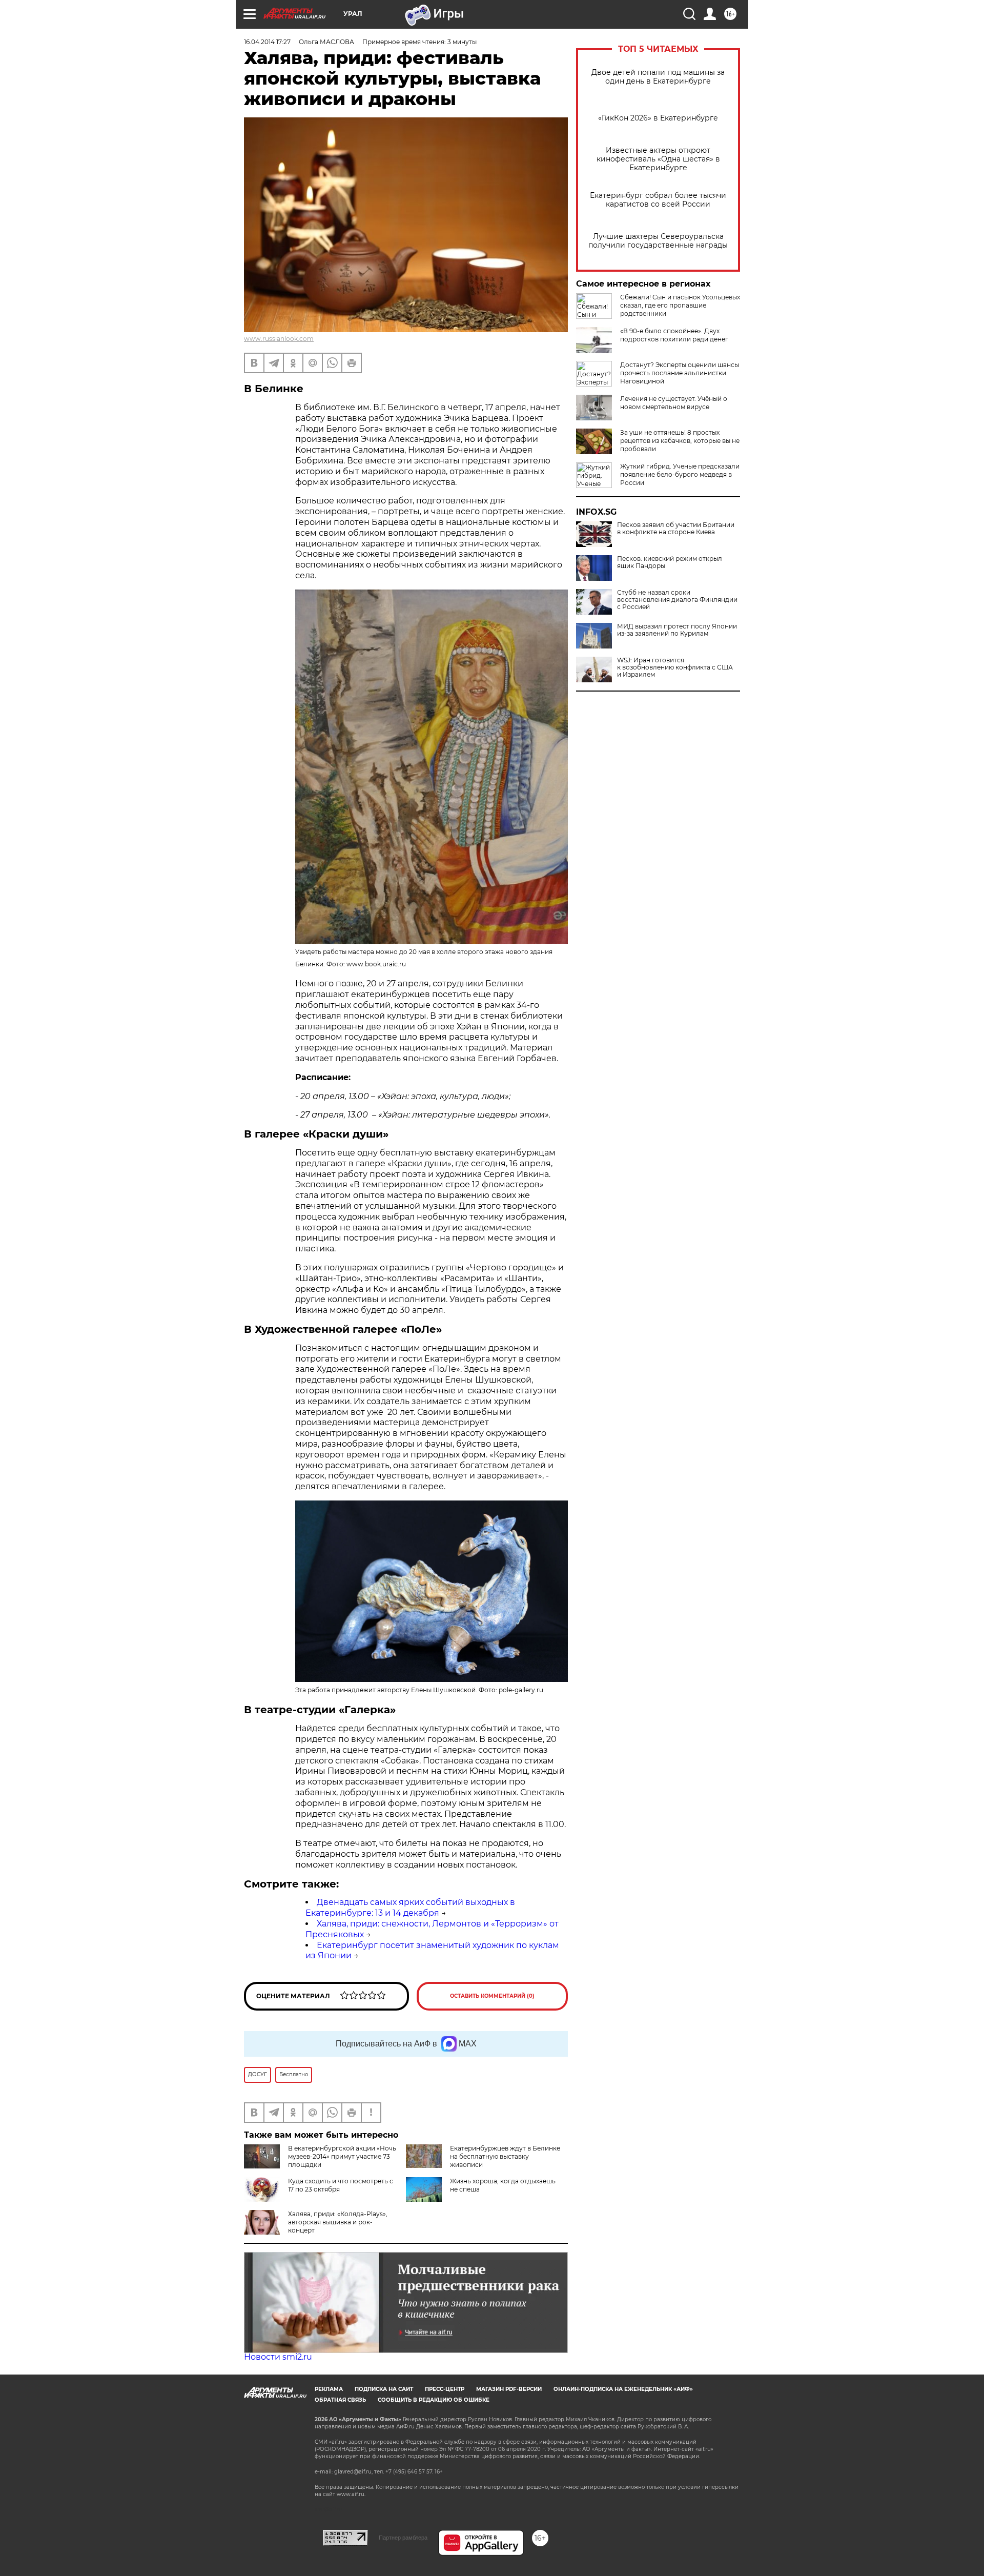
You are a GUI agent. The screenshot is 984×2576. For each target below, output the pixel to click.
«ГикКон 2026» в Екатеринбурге (658, 118)
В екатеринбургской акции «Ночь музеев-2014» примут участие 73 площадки (342, 2156)
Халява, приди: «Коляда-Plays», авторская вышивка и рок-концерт (338, 2222)
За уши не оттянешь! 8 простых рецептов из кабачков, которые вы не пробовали (680, 441)
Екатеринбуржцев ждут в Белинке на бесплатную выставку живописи (505, 2156)
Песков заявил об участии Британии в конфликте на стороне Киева (676, 529)
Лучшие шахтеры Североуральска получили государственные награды (658, 241)
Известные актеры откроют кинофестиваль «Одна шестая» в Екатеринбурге (658, 159)
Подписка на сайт (384, 2389)
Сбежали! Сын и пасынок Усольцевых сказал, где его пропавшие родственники (680, 305)
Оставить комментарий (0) (492, 1996)
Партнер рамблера (403, 2538)
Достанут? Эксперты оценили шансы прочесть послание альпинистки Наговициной (680, 373)
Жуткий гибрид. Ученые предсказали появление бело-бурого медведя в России (680, 474)
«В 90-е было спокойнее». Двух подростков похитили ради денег (674, 335)
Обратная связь (340, 2400)
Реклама (329, 2389)
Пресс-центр (445, 2389)
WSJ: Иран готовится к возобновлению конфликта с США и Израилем (675, 667)
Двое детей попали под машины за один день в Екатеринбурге (658, 77)
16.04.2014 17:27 (267, 42)
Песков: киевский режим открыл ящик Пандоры (670, 562)
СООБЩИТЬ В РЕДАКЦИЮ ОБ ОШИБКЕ (434, 2400)
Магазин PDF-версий (509, 2389)
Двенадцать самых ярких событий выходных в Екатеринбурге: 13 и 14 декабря (410, 1908)
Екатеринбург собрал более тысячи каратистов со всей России (658, 200)
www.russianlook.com (279, 339)
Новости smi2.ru (278, 2357)
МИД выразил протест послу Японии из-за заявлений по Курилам (677, 630)
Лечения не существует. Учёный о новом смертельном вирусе (674, 403)
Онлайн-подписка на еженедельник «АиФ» (623, 2389)
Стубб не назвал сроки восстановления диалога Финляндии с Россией (677, 600)
